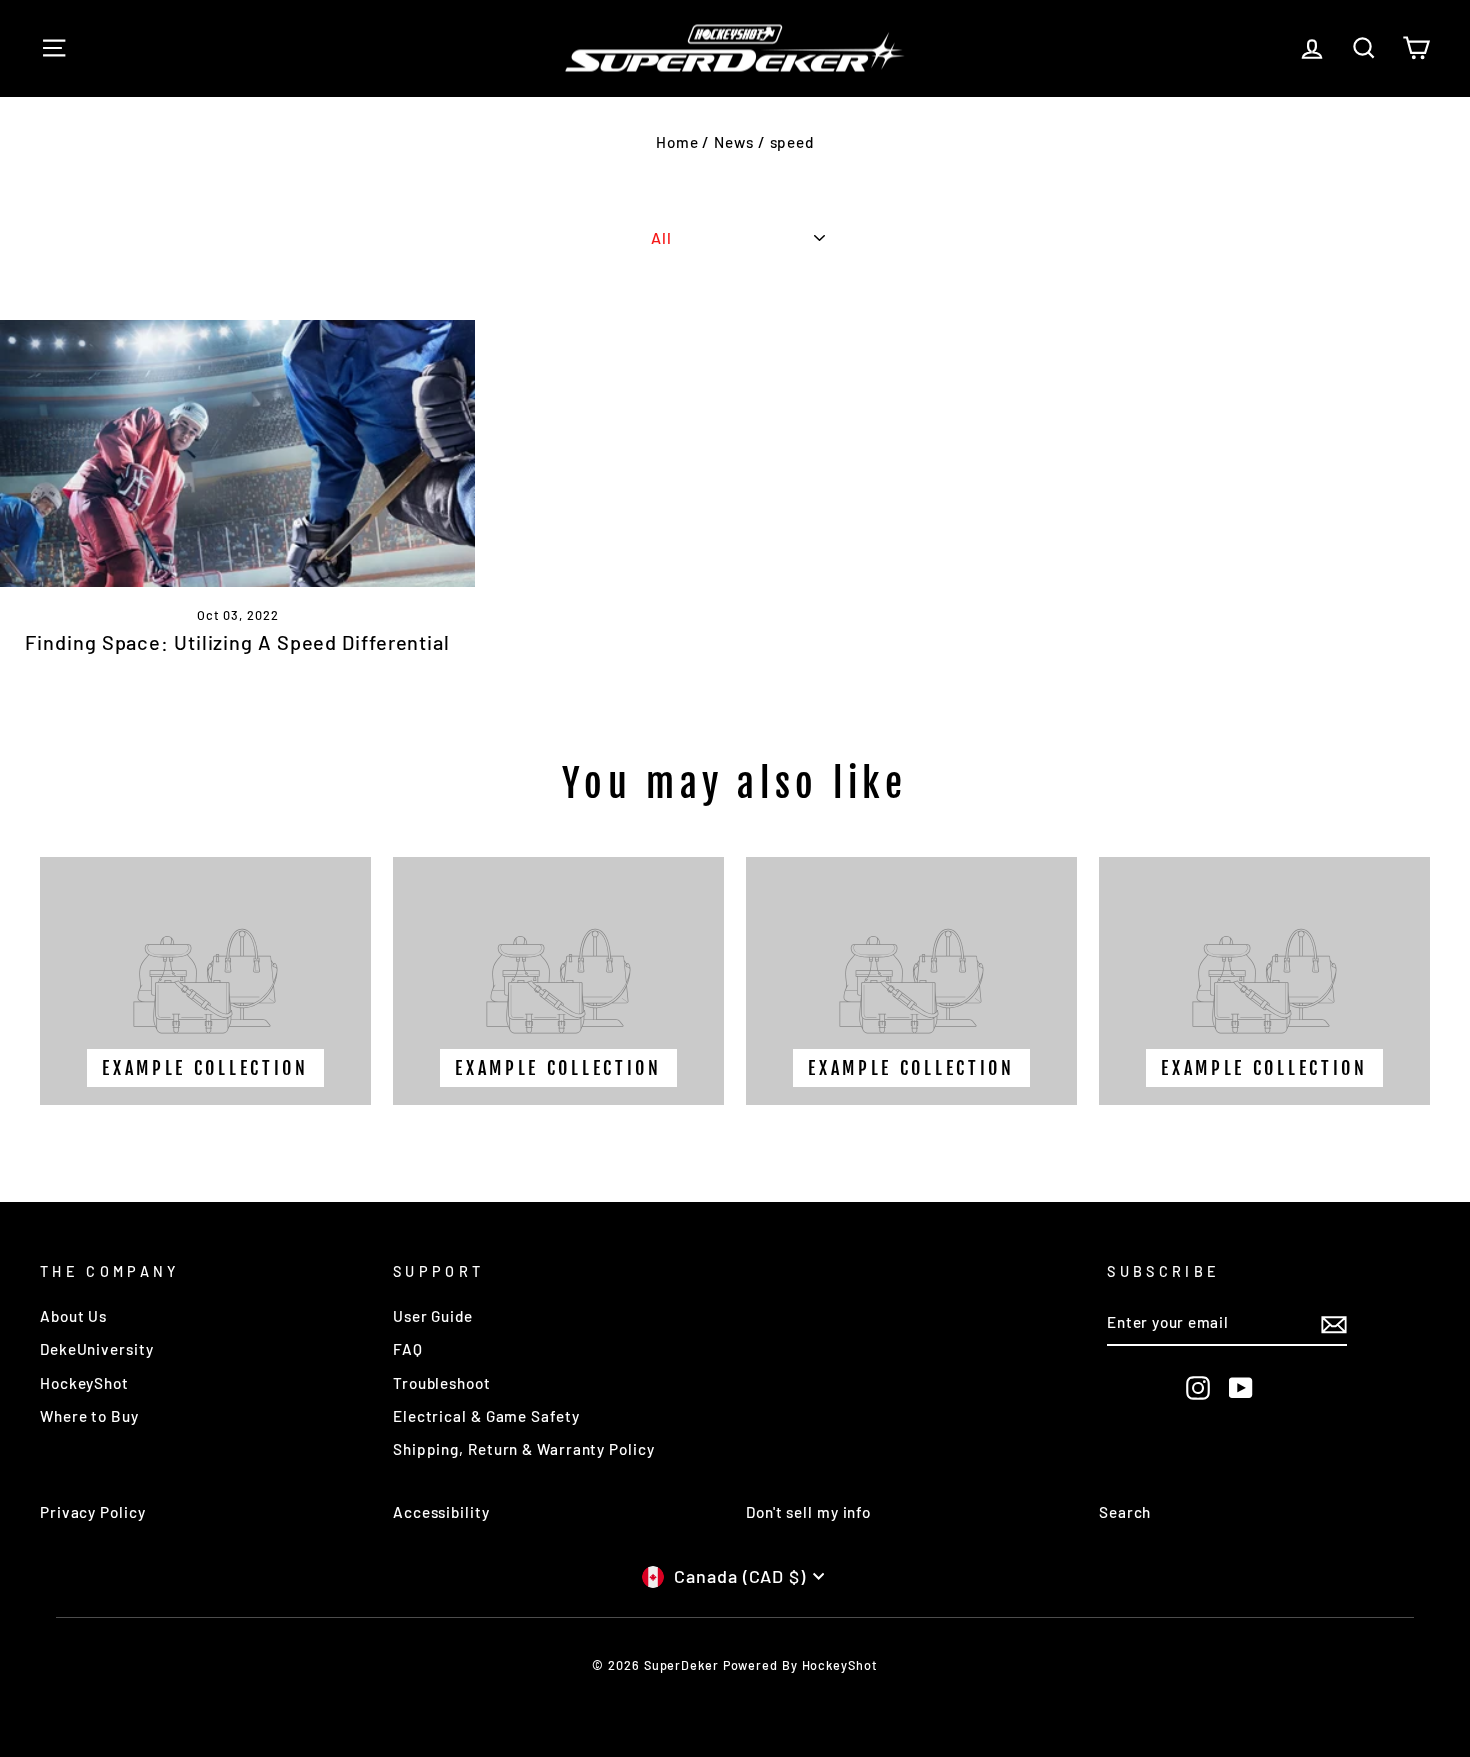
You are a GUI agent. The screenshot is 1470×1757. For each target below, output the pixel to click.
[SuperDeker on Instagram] (1198, 1388)
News (734, 142)
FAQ (408, 1349)
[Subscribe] (1334, 1324)
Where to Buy (89, 1416)
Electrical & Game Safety (486, 1416)
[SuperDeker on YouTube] (1241, 1388)
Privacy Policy (93, 1512)
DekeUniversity (97, 1349)
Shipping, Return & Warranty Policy (524, 1449)
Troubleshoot (442, 1383)
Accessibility (441, 1512)
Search (1125, 1512)
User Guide (433, 1316)
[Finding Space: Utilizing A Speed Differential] (237, 453)
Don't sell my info (808, 1512)
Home (677, 142)
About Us (73, 1316)
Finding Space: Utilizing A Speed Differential (237, 642)
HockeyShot (84, 1383)
